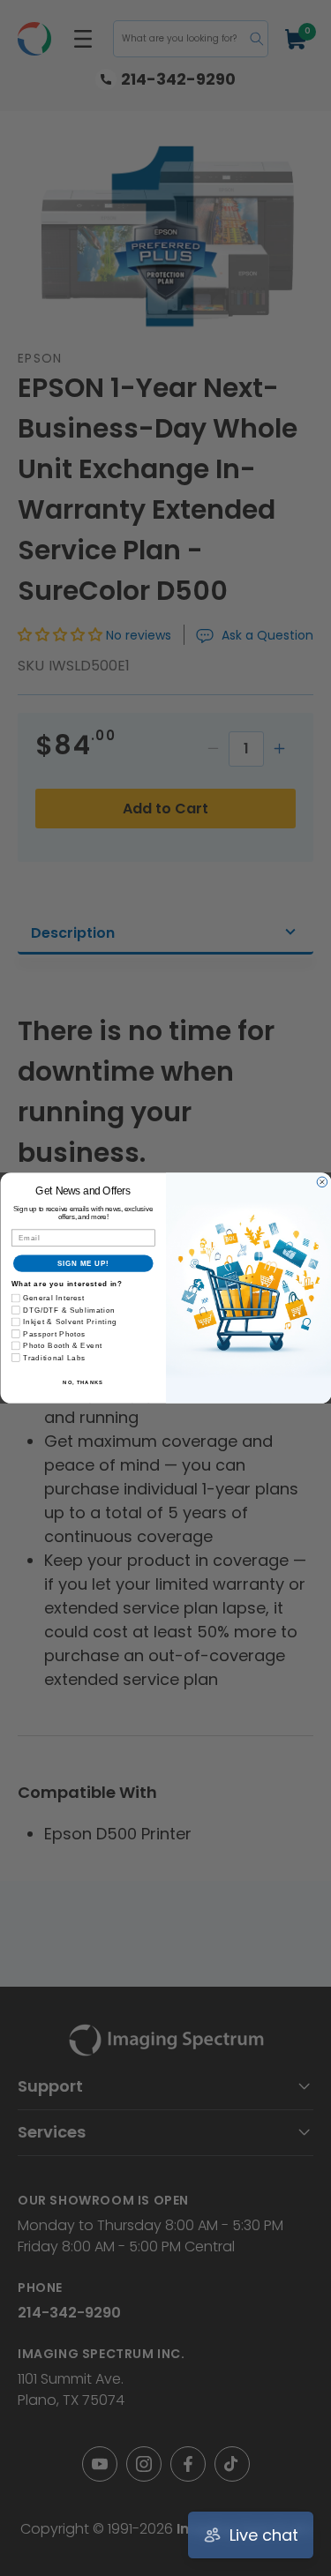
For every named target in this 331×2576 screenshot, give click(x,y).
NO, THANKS (83, 1382)
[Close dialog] (322, 1182)
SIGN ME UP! (83, 1263)
